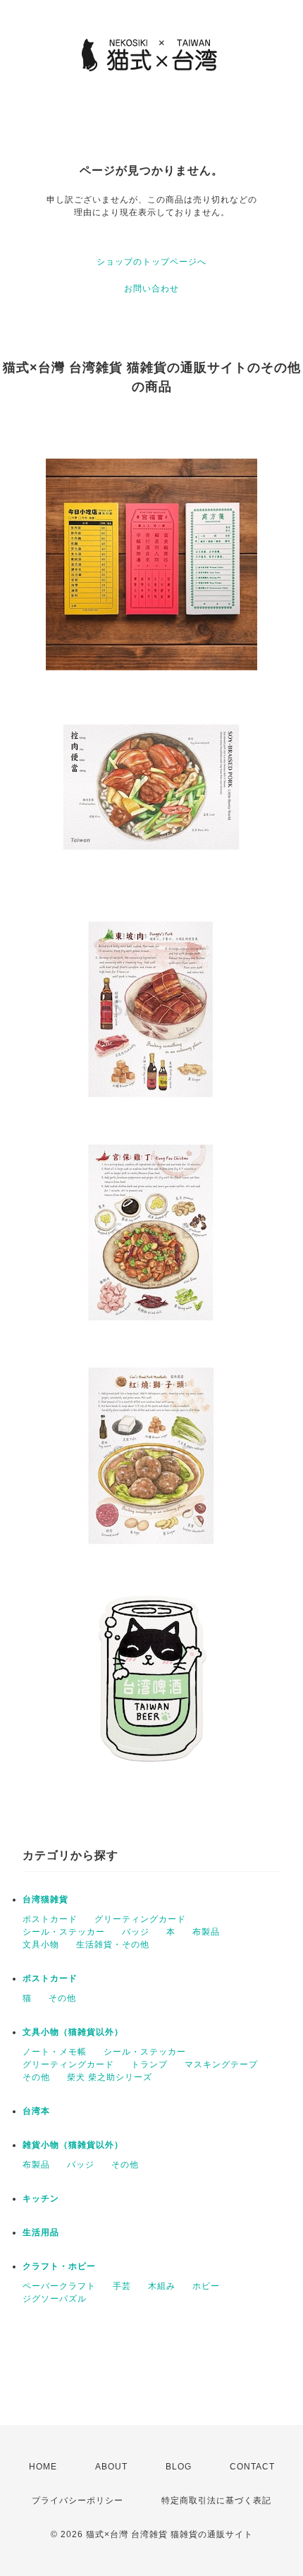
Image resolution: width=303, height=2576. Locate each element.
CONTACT (252, 2467)
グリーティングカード (140, 1919)
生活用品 (41, 2232)
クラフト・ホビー (59, 2266)
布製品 (206, 1932)
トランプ (149, 2064)
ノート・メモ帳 (55, 2052)
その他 (62, 1998)
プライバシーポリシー (78, 2501)
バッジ (136, 1932)
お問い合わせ (151, 289)
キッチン (41, 2199)
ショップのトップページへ (151, 262)
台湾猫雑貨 (45, 1899)
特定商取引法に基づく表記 (216, 2501)
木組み (162, 2286)
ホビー (206, 2286)
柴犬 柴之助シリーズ (110, 2077)
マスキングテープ (221, 2064)
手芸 (122, 2286)
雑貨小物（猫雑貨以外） (73, 2145)
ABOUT (111, 2467)
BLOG (179, 2467)
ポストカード (50, 1919)
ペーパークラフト (59, 2286)
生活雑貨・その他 (113, 1945)
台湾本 (36, 2111)
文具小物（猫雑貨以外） (73, 2032)
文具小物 (41, 1945)
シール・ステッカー (64, 1932)
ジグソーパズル (55, 2299)
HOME (43, 2467)
